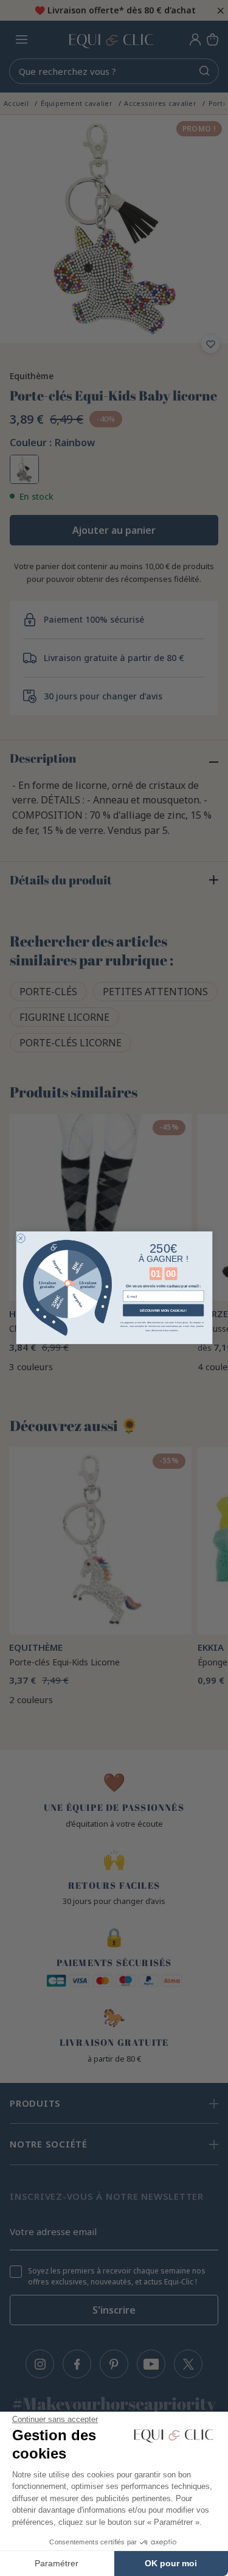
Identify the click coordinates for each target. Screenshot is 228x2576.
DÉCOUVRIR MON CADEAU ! (163, 1311)
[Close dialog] (20, 1238)
